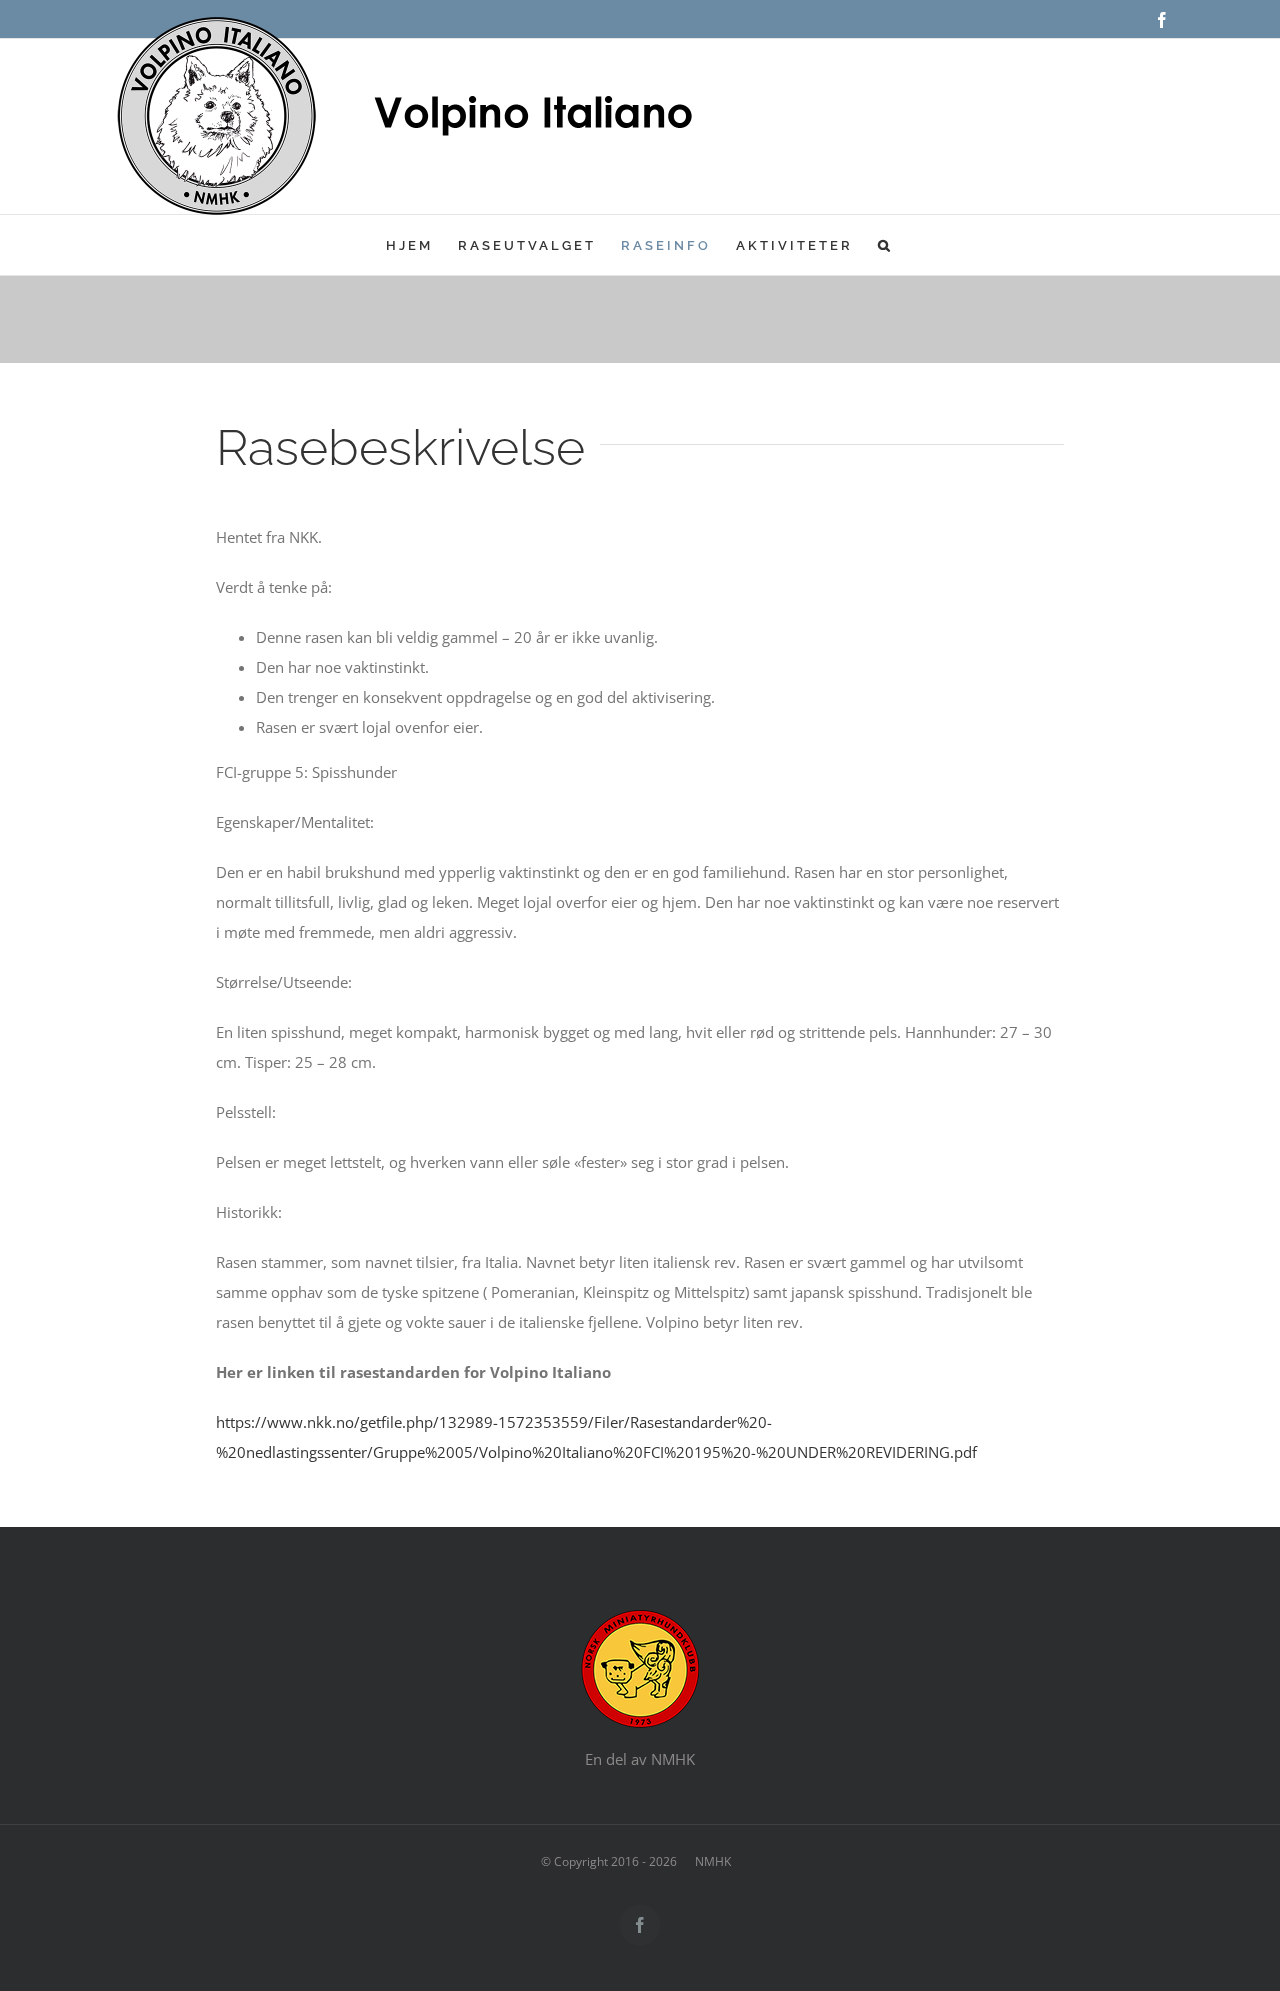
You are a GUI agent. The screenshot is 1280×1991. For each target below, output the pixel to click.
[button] (885, 245)
